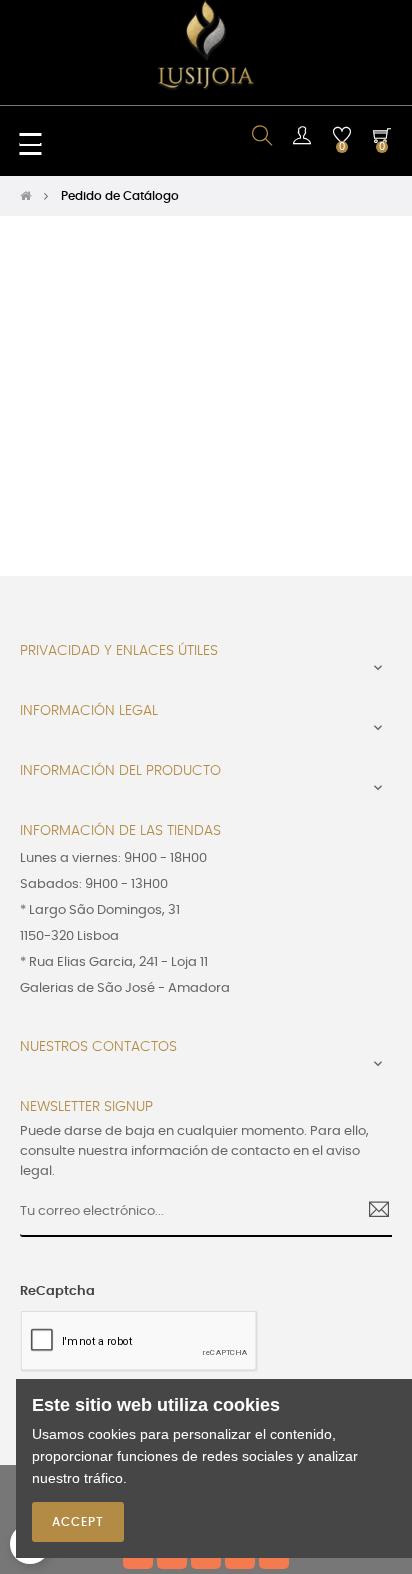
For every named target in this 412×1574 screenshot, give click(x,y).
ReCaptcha (57, 1291)
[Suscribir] (371, 1212)
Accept (78, 1522)
